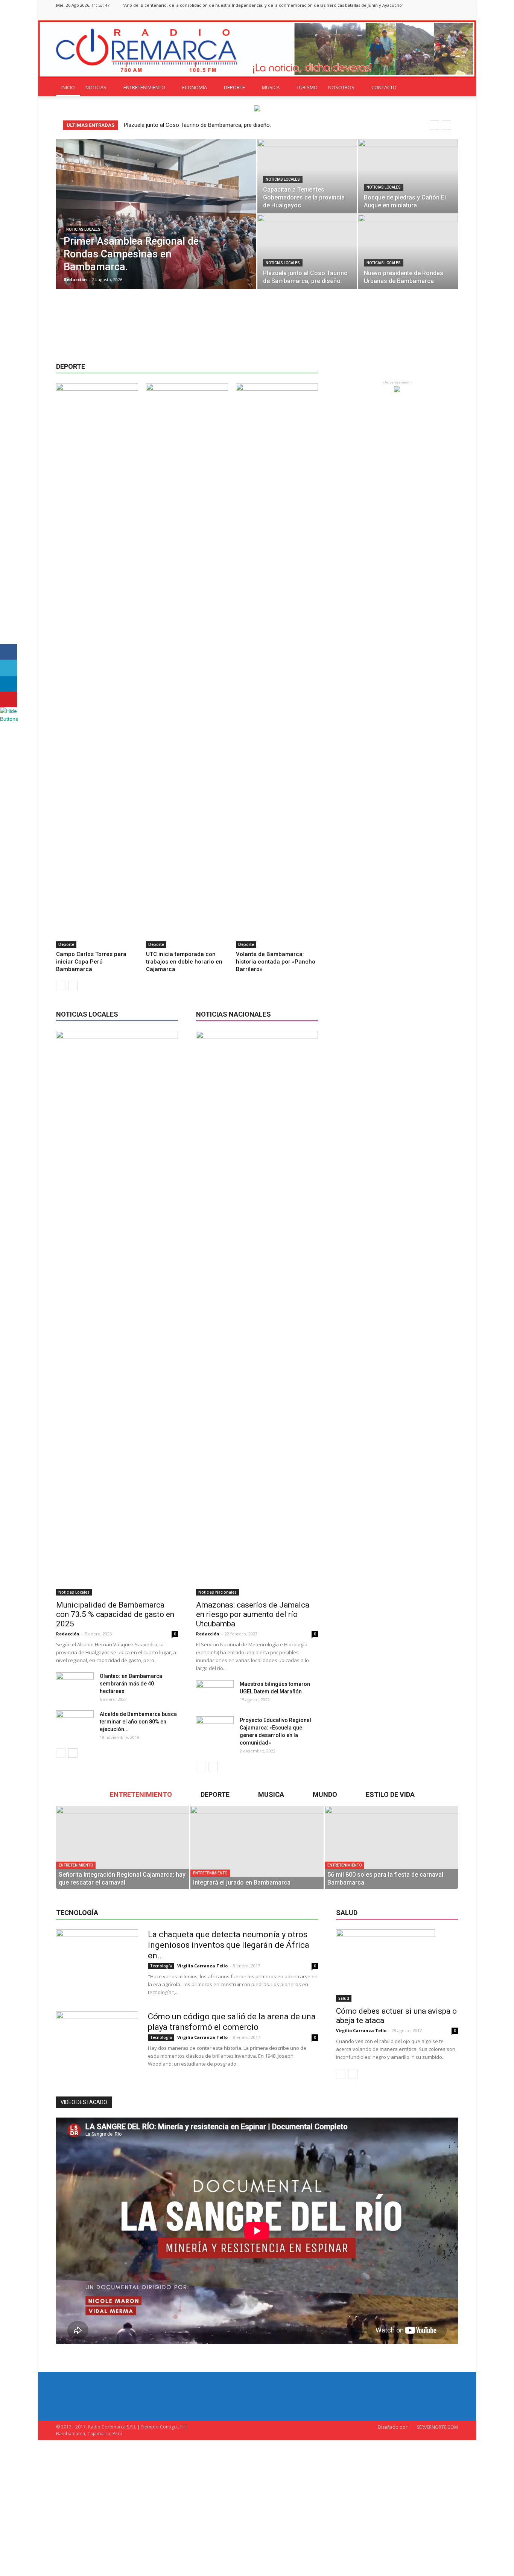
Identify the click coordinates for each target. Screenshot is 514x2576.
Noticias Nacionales (217, 1592)
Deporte (66, 944)
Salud (344, 1998)
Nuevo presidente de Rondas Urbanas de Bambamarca (199, 125)
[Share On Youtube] (8, 699)
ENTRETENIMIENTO (144, 87)
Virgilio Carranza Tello (202, 1966)
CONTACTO (384, 87)
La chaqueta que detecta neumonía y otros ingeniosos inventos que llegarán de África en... (229, 1945)
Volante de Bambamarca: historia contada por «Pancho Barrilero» (276, 962)
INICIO (68, 87)
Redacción (75, 279)
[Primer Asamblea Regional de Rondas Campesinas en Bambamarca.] (156, 226)
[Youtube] (452, 15)
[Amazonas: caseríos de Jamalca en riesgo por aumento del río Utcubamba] (257, 1313)
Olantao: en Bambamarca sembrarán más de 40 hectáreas (131, 1684)
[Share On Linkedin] (8, 684)
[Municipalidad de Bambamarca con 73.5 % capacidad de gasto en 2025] (117, 1313)
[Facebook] (415, 15)
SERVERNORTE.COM (437, 2427)
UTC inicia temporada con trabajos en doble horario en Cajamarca (184, 962)
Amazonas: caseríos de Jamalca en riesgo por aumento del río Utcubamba (253, 1614)
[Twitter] (440, 15)
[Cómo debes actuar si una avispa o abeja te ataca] (397, 1965)
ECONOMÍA (195, 87)
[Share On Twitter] (8, 668)
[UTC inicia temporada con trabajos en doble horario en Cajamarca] (187, 665)
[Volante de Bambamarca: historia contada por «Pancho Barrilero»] (277, 665)
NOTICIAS (96, 87)
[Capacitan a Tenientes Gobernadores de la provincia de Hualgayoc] (307, 176)
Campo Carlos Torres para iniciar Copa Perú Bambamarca (91, 962)
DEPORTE (234, 87)
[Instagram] (427, 15)
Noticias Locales (83, 229)
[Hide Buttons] (9, 719)
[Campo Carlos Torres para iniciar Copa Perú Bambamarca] (97, 665)
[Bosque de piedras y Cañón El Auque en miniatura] (408, 176)
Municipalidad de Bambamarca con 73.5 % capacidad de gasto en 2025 (115, 1614)
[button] (449, 87)
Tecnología (161, 1966)
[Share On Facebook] (8, 652)
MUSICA (271, 87)
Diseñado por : (394, 2427)
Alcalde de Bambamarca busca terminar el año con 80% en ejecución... (138, 1722)
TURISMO (307, 87)
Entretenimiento (76, 1865)
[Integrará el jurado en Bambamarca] (257, 1847)
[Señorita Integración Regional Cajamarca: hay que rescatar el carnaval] (123, 1847)
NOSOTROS (341, 87)
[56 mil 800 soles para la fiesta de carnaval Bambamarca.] (391, 1847)
